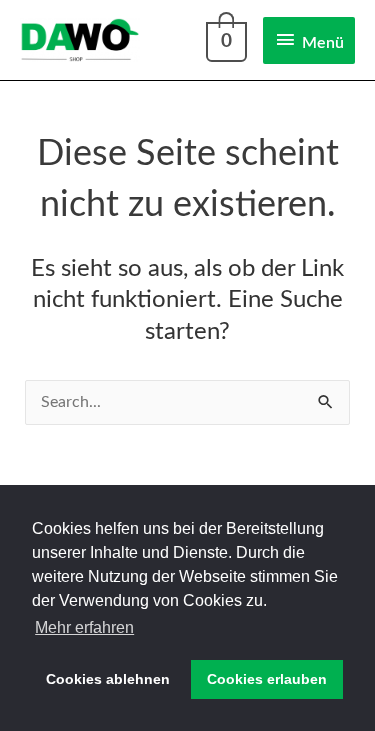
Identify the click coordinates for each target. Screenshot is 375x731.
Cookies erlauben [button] (267, 679)
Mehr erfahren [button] (84, 627)
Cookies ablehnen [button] (108, 679)
